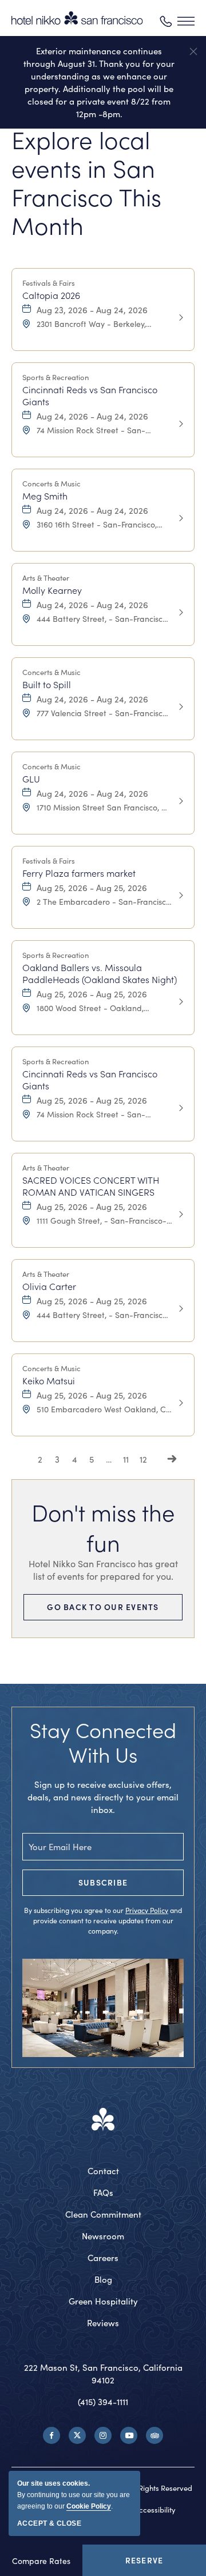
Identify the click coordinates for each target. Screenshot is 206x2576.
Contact (103, 2171)
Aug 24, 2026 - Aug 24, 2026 (92, 416)
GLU (31, 779)
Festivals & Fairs (49, 283)
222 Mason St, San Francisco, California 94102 (103, 2374)
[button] (193, 51)
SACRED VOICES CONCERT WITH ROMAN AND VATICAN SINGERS (91, 1186)
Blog (103, 2279)
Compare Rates (41, 2561)
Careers (103, 2258)
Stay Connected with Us (103, 1742)
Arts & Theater (46, 578)
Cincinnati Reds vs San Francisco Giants (90, 396)
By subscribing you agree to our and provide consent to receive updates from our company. (103, 1920)
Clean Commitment (103, 2214)
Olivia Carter (49, 1286)
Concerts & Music (51, 484)
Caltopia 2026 (51, 295)
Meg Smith (45, 496)
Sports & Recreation (56, 377)
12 (143, 1459)
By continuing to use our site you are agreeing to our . (74, 2495)
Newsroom (103, 2236)
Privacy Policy (147, 1910)
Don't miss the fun (103, 1527)
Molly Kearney (52, 590)
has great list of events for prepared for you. (103, 1570)
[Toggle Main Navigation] (186, 21)
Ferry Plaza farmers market (79, 873)
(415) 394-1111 (103, 2402)
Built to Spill (47, 684)
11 (126, 1459)
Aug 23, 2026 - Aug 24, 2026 (92, 310)
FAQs (103, 2192)
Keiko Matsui (49, 1381)
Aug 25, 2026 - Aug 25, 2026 (92, 888)
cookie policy (89, 2506)
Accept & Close (49, 2523)
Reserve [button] (147, 2565)
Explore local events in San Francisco (86, 182)
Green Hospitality (103, 2301)
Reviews (103, 2323)
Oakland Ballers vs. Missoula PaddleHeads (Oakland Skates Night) (100, 973)
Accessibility (155, 2510)
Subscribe (103, 1882)
